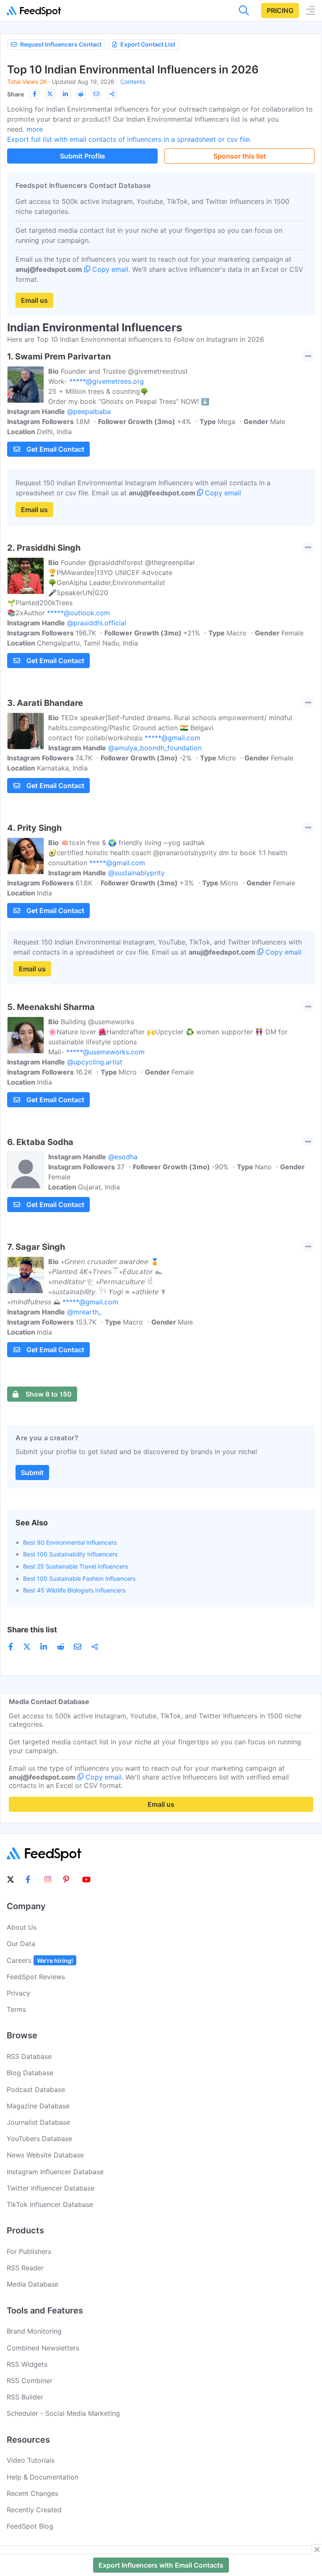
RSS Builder (25, 2397)
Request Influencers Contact (61, 44)
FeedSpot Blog (30, 2526)
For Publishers (29, 2251)
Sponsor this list (240, 156)
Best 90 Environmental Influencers (70, 1542)
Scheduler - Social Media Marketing (63, 2413)
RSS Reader (25, 2268)
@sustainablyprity (136, 873)
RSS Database (29, 2056)
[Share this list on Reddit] (81, 94)
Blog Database (30, 2073)
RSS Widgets (27, 2364)
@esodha (123, 1157)
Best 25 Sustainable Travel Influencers (75, 1566)
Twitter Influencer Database (51, 2188)
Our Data (21, 1944)
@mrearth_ (84, 1312)
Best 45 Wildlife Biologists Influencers (74, 1590)
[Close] (317, 2550)
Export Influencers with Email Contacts (161, 2565)
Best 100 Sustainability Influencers (70, 1554)
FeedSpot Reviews (36, 1977)
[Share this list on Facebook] (34, 94)
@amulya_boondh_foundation (155, 748)
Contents (133, 82)
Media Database (32, 2284)
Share (16, 94)
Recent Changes (32, 2493)
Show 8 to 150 (49, 1394)
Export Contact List (148, 44)
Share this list (32, 1630)
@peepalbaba (89, 411)
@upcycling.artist (95, 1062)
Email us (34, 300)
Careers (40, 1960)
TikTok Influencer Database (50, 2204)
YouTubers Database (39, 2139)
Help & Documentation (43, 2477)
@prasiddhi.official (97, 623)
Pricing (280, 10)
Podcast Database (36, 2089)
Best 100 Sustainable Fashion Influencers (79, 1578)
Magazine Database (38, 2106)
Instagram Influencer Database (55, 2172)
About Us (22, 1927)
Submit (32, 1473)
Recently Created (34, 2510)
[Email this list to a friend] (96, 94)
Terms (16, 2009)
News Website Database (45, 2155)
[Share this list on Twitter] (50, 94)
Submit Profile (82, 156)
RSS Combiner (30, 2381)
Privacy (18, 1993)
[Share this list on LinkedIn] (65, 94)
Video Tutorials (31, 2460)
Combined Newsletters (43, 2348)
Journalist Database (38, 2122)
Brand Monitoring (34, 2331)
